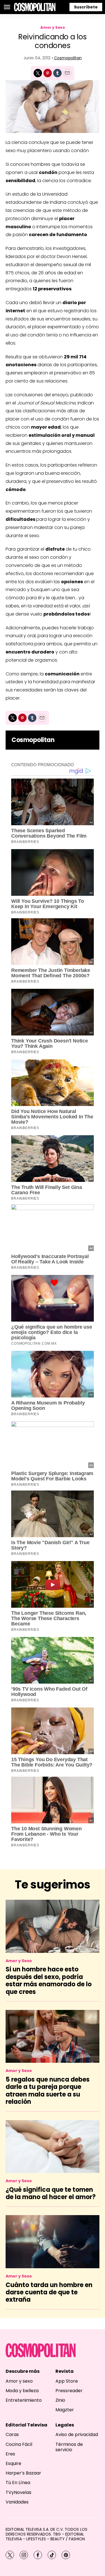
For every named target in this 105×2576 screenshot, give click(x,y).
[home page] (35, 7)
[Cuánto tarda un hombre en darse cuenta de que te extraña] (53, 2242)
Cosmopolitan (68, 58)
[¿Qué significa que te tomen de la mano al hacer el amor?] (53, 2147)
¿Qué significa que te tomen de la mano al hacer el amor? (51, 2193)
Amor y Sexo (53, 27)
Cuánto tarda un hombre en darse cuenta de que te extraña (49, 2292)
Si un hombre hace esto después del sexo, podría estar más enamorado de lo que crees (49, 1980)
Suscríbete (86, 7)
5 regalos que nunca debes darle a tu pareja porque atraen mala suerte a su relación (48, 2091)
